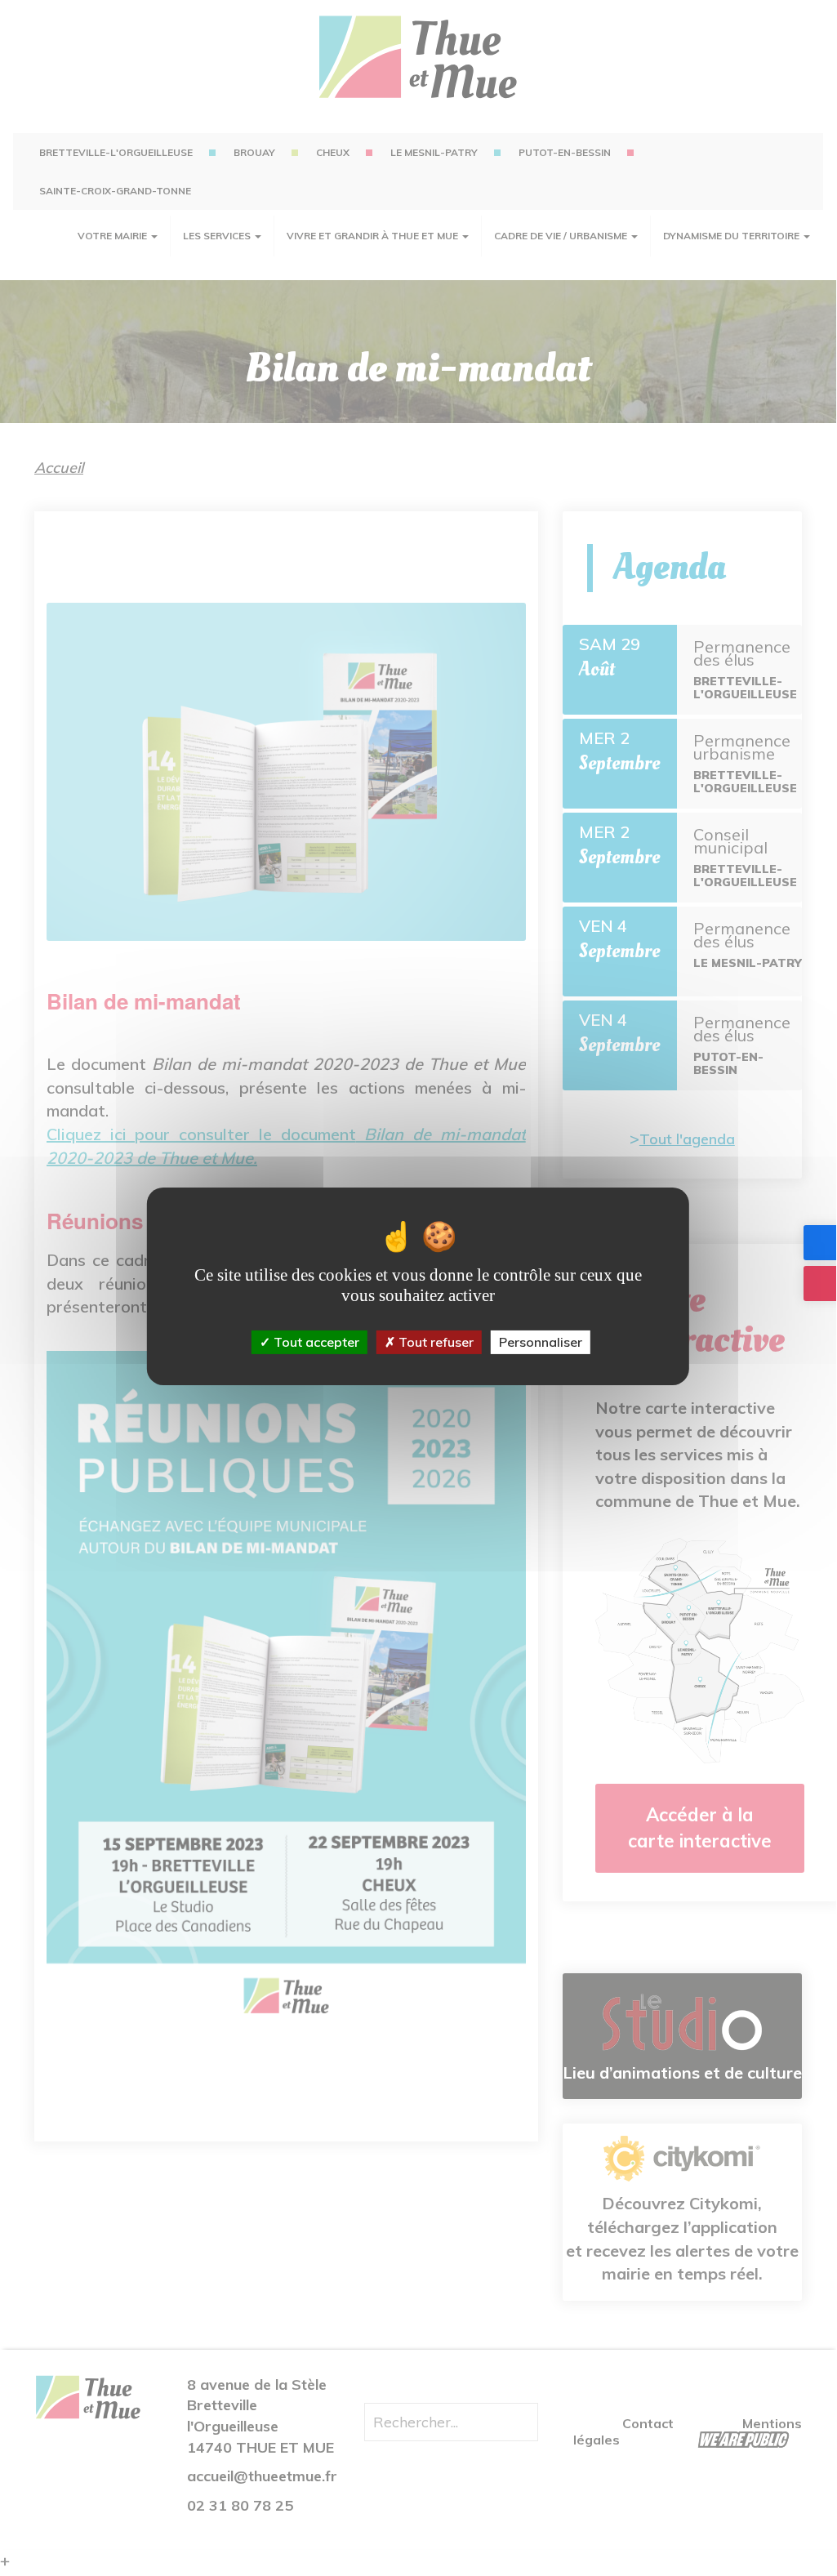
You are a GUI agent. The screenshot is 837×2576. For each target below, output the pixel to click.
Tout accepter (315, 1342)
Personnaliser (541, 1342)
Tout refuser (434, 1342)
